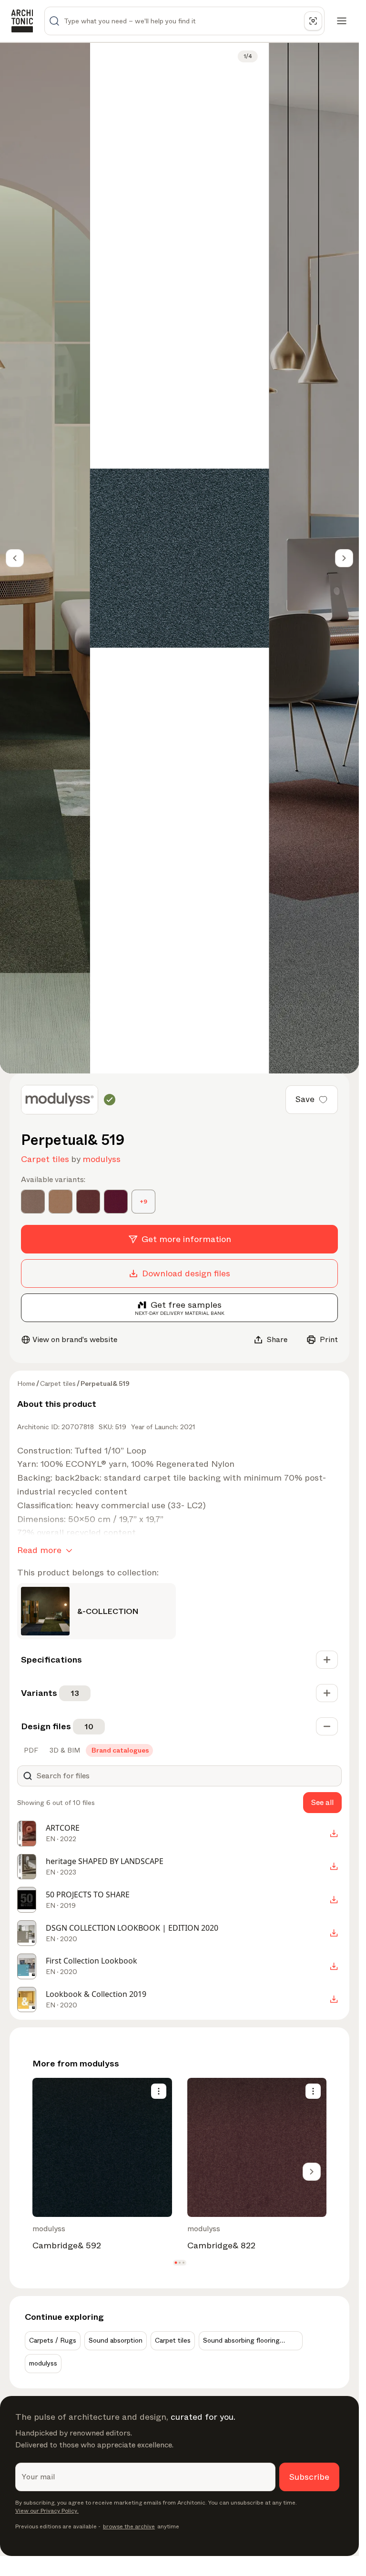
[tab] (30, 1750)
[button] (176, 2263)
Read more (39, 1550)
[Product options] (159, 2091)
